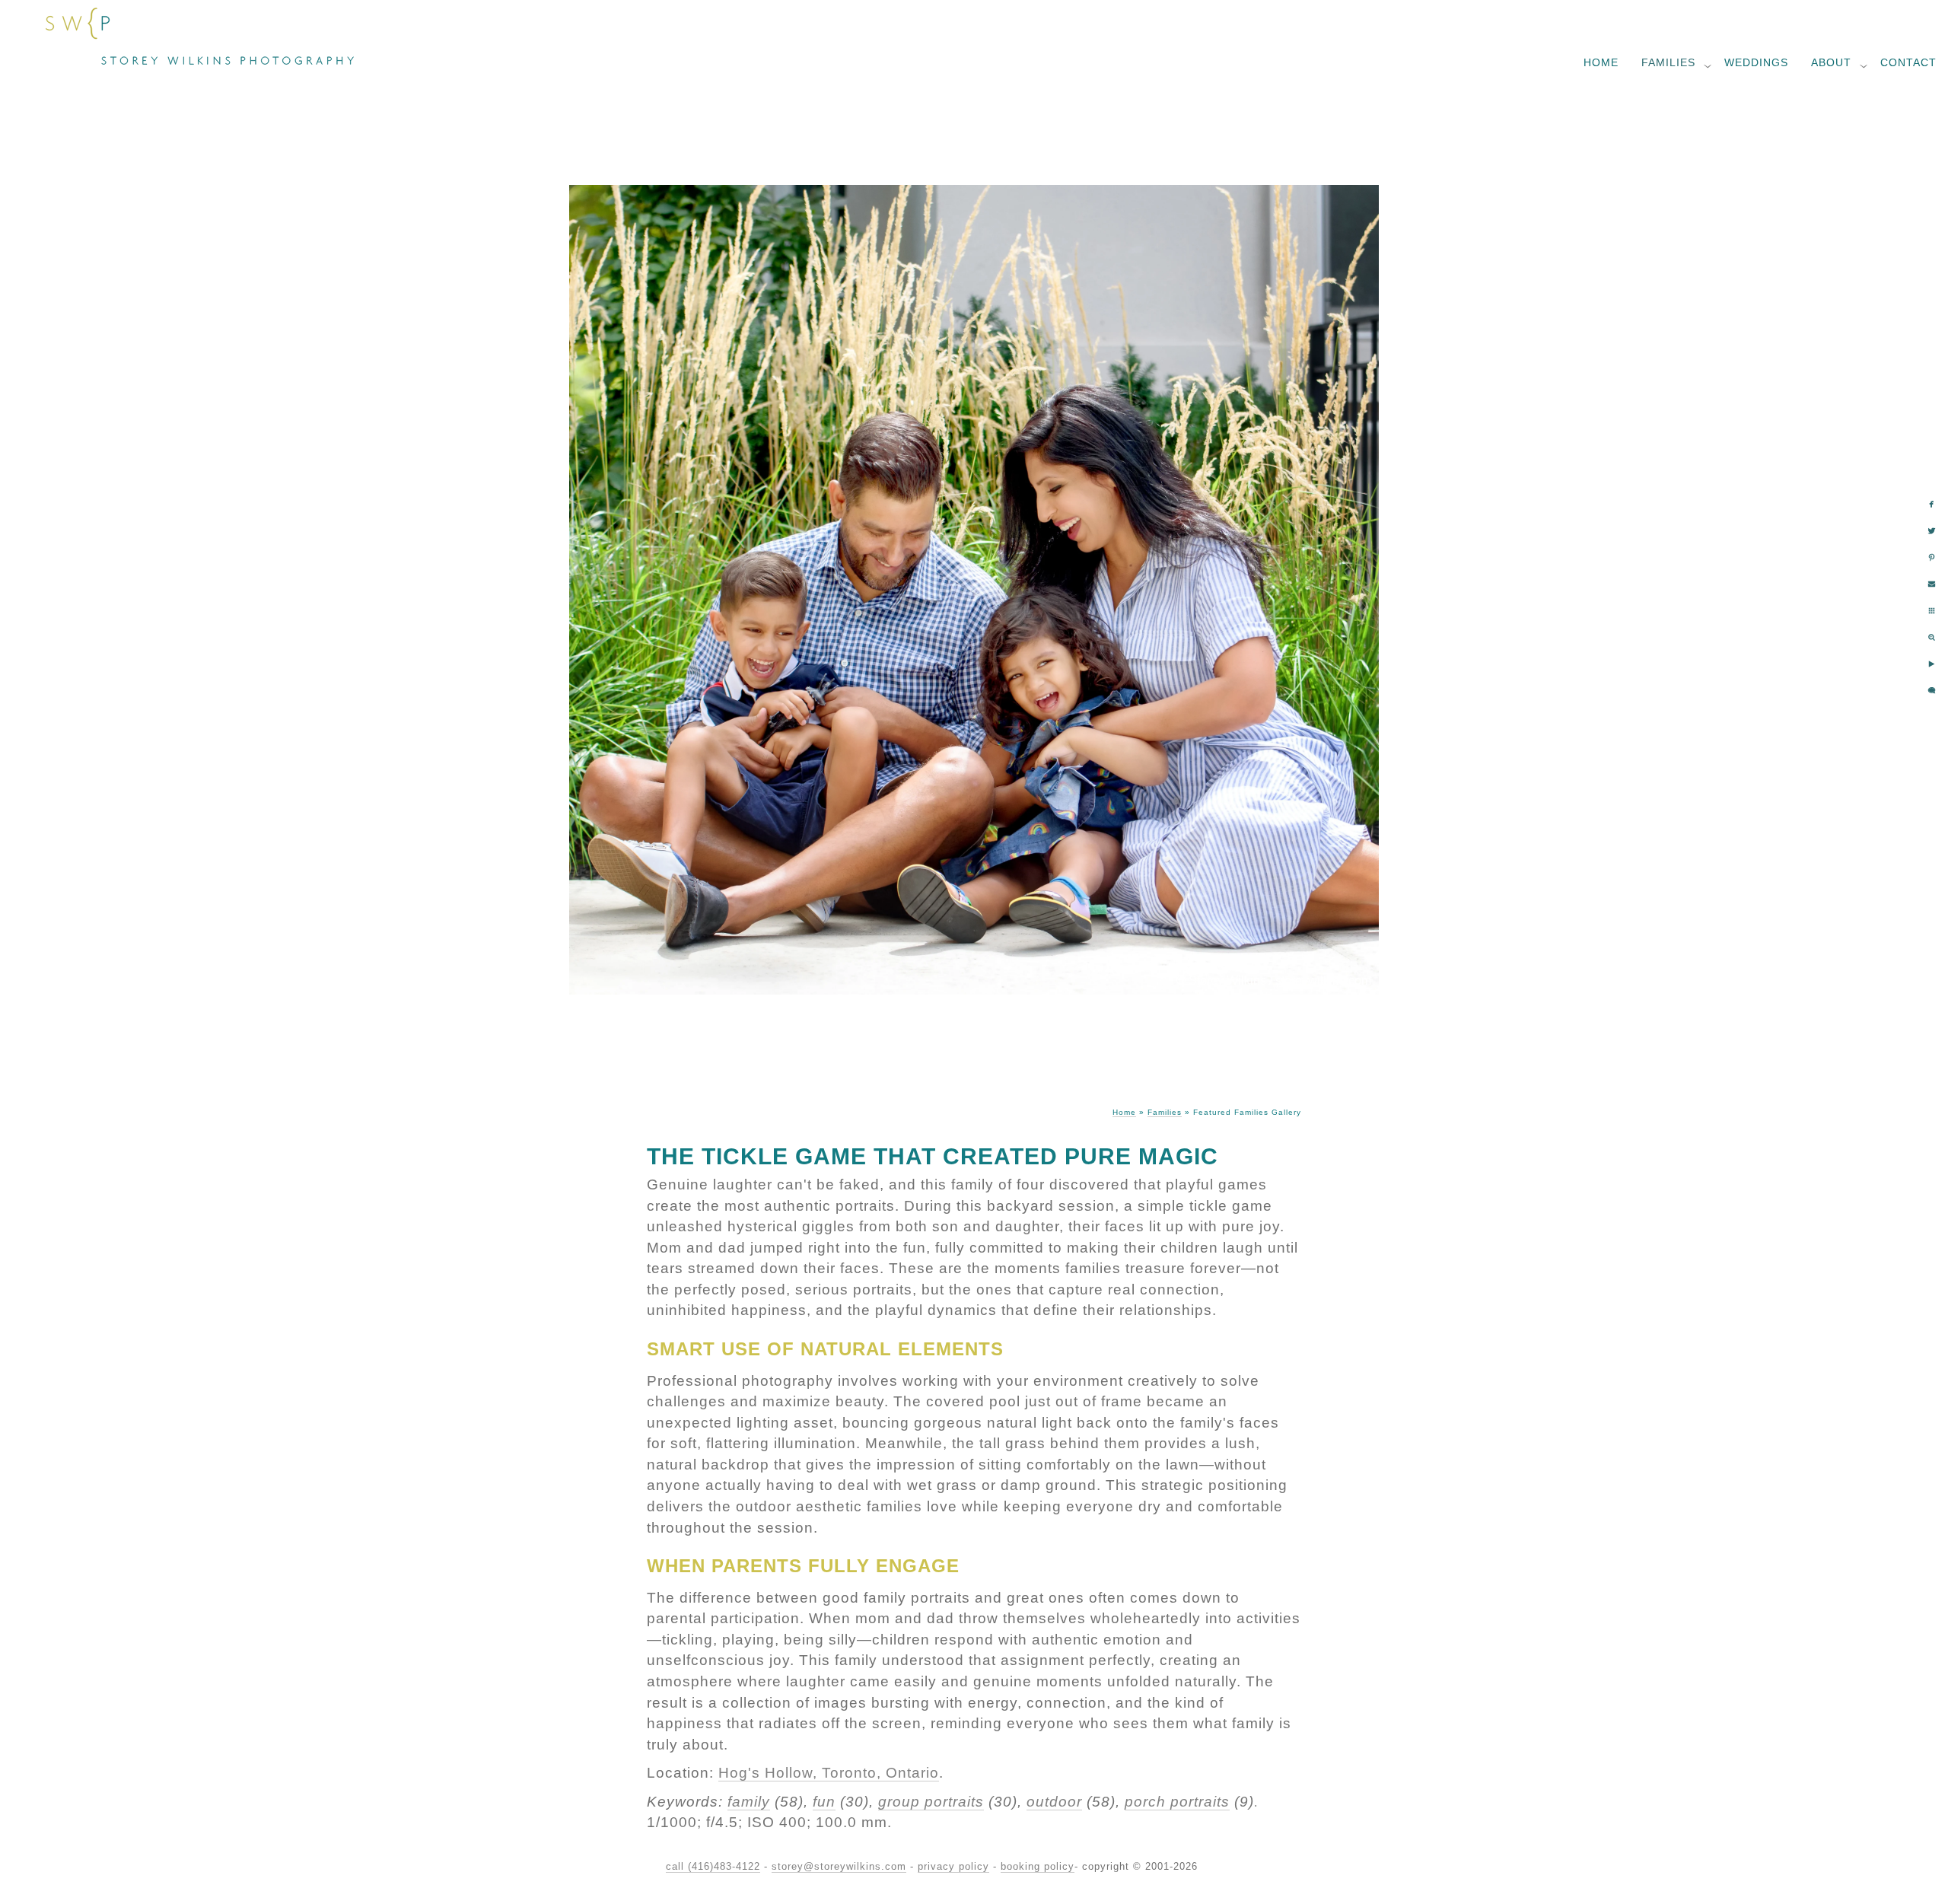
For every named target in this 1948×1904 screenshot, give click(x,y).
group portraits (931, 1802)
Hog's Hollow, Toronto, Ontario (829, 1773)
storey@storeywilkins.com (839, 1866)
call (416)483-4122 (713, 1866)
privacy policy (953, 1866)
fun (824, 1802)
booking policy (1038, 1866)
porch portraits (1177, 1802)
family (749, 1802)
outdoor (1054, 1802)
